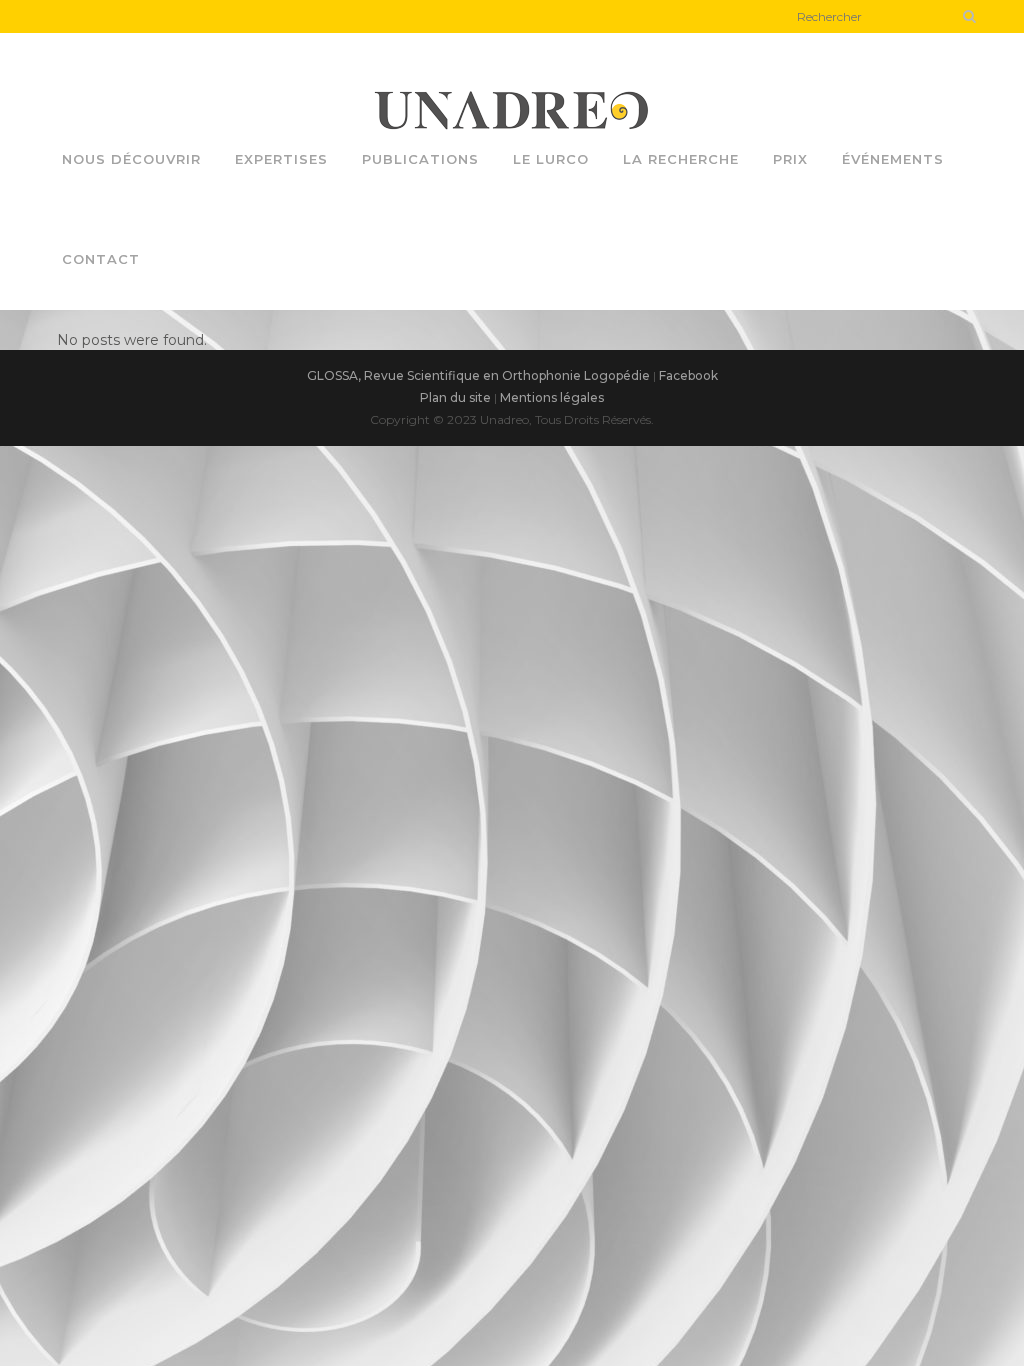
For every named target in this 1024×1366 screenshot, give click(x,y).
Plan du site (455, 397)
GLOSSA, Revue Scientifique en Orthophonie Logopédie (478, 375)
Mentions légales (552, 397)
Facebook (688, 375)
